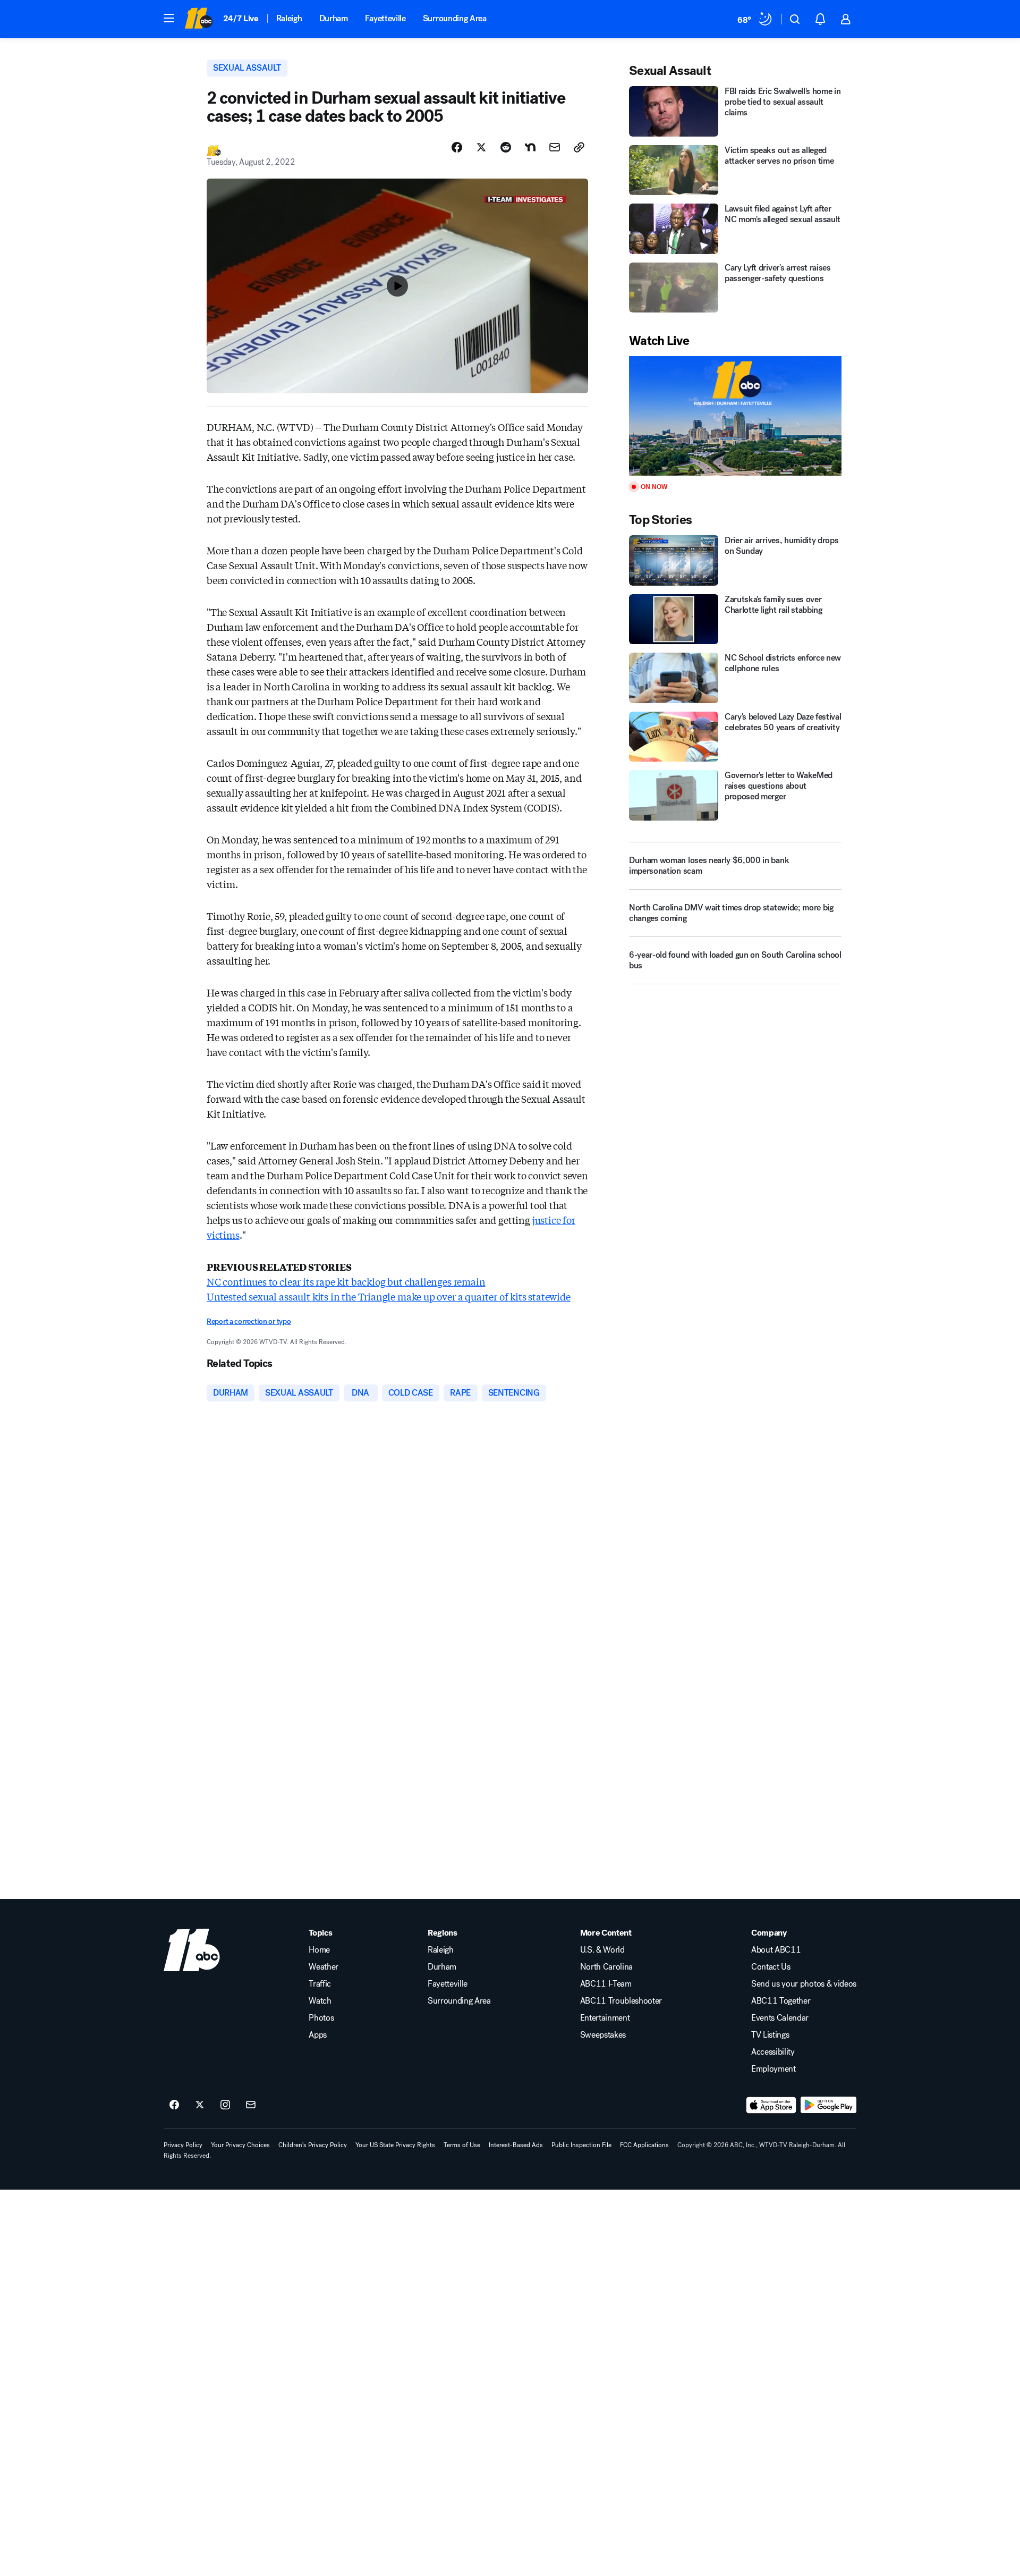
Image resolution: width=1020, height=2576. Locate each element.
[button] (169, 18)
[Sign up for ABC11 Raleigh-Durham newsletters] (251, 2105)
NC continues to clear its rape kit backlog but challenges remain (346, 1281)
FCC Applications (644, 2145)
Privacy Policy (183, 2145)
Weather (324, 1967)
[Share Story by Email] (555, 147)
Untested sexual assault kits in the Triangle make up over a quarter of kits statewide (389, 1296)
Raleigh (289, 18)
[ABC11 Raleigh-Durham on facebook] (174, 2105)
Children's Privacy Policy (313, 2145)
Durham (334, 18)
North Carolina (607, 1967)
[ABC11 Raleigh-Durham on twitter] (200, 2105)
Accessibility (773, 2052)
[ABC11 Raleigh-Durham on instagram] (225, 2105)
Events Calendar (780, 2018)
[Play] (735, 416)
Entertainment (605, 2018)
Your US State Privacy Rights (395, 2145)
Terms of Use (462, 2145)
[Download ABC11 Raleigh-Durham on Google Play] (828, 2105)
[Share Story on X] (481, 147)
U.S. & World (602, 1950)
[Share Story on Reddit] (506, 147)
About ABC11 (776, 1950)
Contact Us (771, 1967)
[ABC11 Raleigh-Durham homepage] (198, 19)
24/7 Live (241, 18)
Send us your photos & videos (804, 1984)
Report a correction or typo (249, 1321)
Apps (318, 2035)
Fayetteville (385, 18)
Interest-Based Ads (516, 2145)
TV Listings (770, 2035)
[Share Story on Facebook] (457, 147)
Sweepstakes (603, 2035)
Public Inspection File (581, 2145)
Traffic (320, 1984)
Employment (773, 2069)
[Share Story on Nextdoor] (530, 147)
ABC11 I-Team (606, 1984)
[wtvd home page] (192, 1950)
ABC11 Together (781, 2001)
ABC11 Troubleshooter (621, 2001)
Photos (321, 2018)
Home (319, 1950)
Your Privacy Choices (240, 2145)
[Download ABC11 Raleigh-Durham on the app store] (771, 2105)
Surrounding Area (455, 18)
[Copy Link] (579, 147)
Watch (320, 2001)
